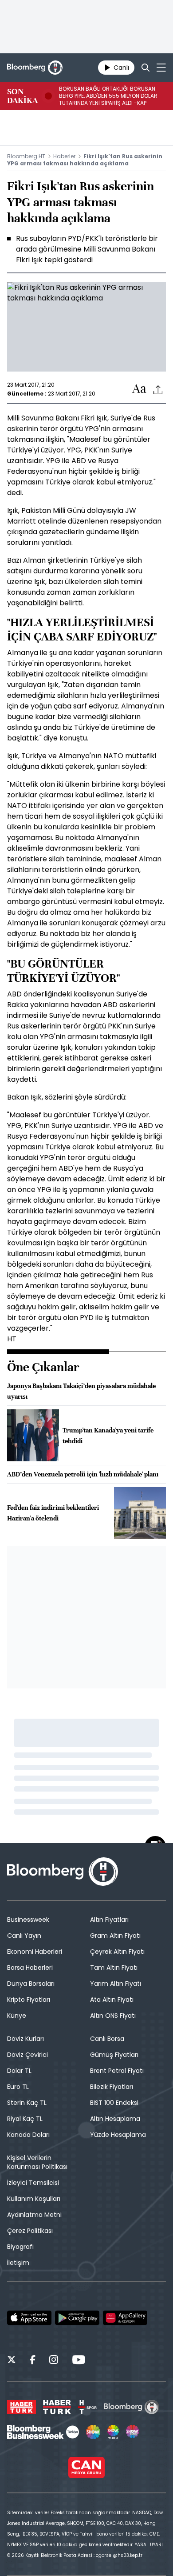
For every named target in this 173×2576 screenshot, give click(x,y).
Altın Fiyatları (109, 1920)
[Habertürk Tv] (57, 2407)
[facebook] (33, 2361)
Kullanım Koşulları (34, 2199)
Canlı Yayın (24, 1936)
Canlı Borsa (107, 2039)
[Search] (145, 68)
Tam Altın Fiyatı (114, 1968)
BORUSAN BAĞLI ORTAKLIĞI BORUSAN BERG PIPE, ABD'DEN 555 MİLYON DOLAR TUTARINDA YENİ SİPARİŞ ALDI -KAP (108, 96)
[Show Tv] (93, 2432)
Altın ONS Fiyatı (113, 2016)
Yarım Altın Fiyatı (116, 1984)
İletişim (18, 2263)
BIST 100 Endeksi (114, 2103)
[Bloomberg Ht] (132, 2407)
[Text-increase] (139, 389)
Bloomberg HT (26, 156)
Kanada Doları (28, 2135)
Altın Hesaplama (115, 2119)
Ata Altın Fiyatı (112, 2000)
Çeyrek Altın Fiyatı (117, 1952)
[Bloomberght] (35, 68)
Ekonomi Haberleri (35, 1952)
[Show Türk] (113, 2432)
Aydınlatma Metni (34, 2215)
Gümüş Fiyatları (114, 2055)
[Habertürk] (22, 2407)
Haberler (64, 156)
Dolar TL (19, 2071)
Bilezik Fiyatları (112, 2087)
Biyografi (20, 2247)
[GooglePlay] (77, 2318)
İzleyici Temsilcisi (33, 2183)
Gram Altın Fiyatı (115, 1936)
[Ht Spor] (87, 2407)
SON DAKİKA (22, 96)
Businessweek (28, 1920)
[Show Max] (133, 2432)
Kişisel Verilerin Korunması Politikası (37, 2162)
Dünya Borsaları (31, 1984)
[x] (12, 2361)
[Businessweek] (43, 2432)
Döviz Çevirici (28, 2055)
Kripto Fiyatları (29, 2000)
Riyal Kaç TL (25, 2119)
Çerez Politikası (30, 2231)
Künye (17, 2016)
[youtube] (79, 2361)
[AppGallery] (125, 2318)
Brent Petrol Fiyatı (117, 2071)
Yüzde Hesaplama (118, 2135)
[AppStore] (29, 2318)
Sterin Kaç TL (27, 2103)
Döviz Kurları (26, 2039)
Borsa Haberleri (30, 1968)
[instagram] (54, 2361)
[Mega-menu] (161, 68)
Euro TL (18, 2087)
